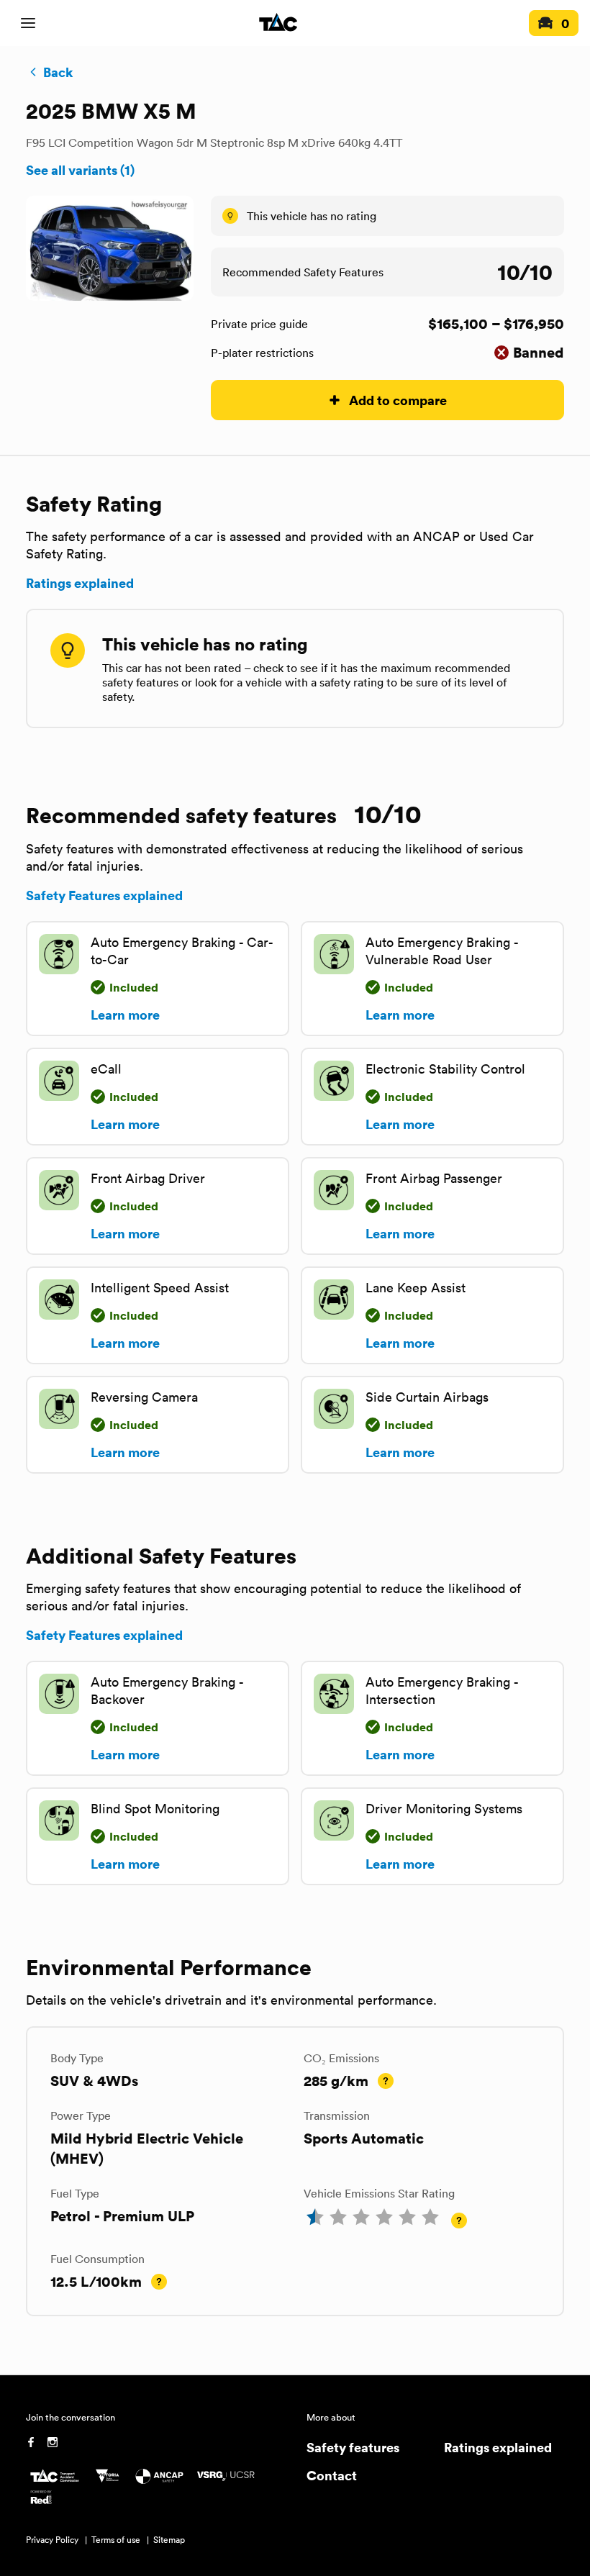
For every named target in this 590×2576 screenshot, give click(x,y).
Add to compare (398, 400)
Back (58, 72)
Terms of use (116, 2540)
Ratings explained (80, 583)
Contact (332, 2475)
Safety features (353, 2447)
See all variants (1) (80, 170)
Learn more (125, 1015)
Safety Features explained (104, 895)
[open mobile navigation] (28, 23)
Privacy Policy (52, 2540)
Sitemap (169, 2540)
